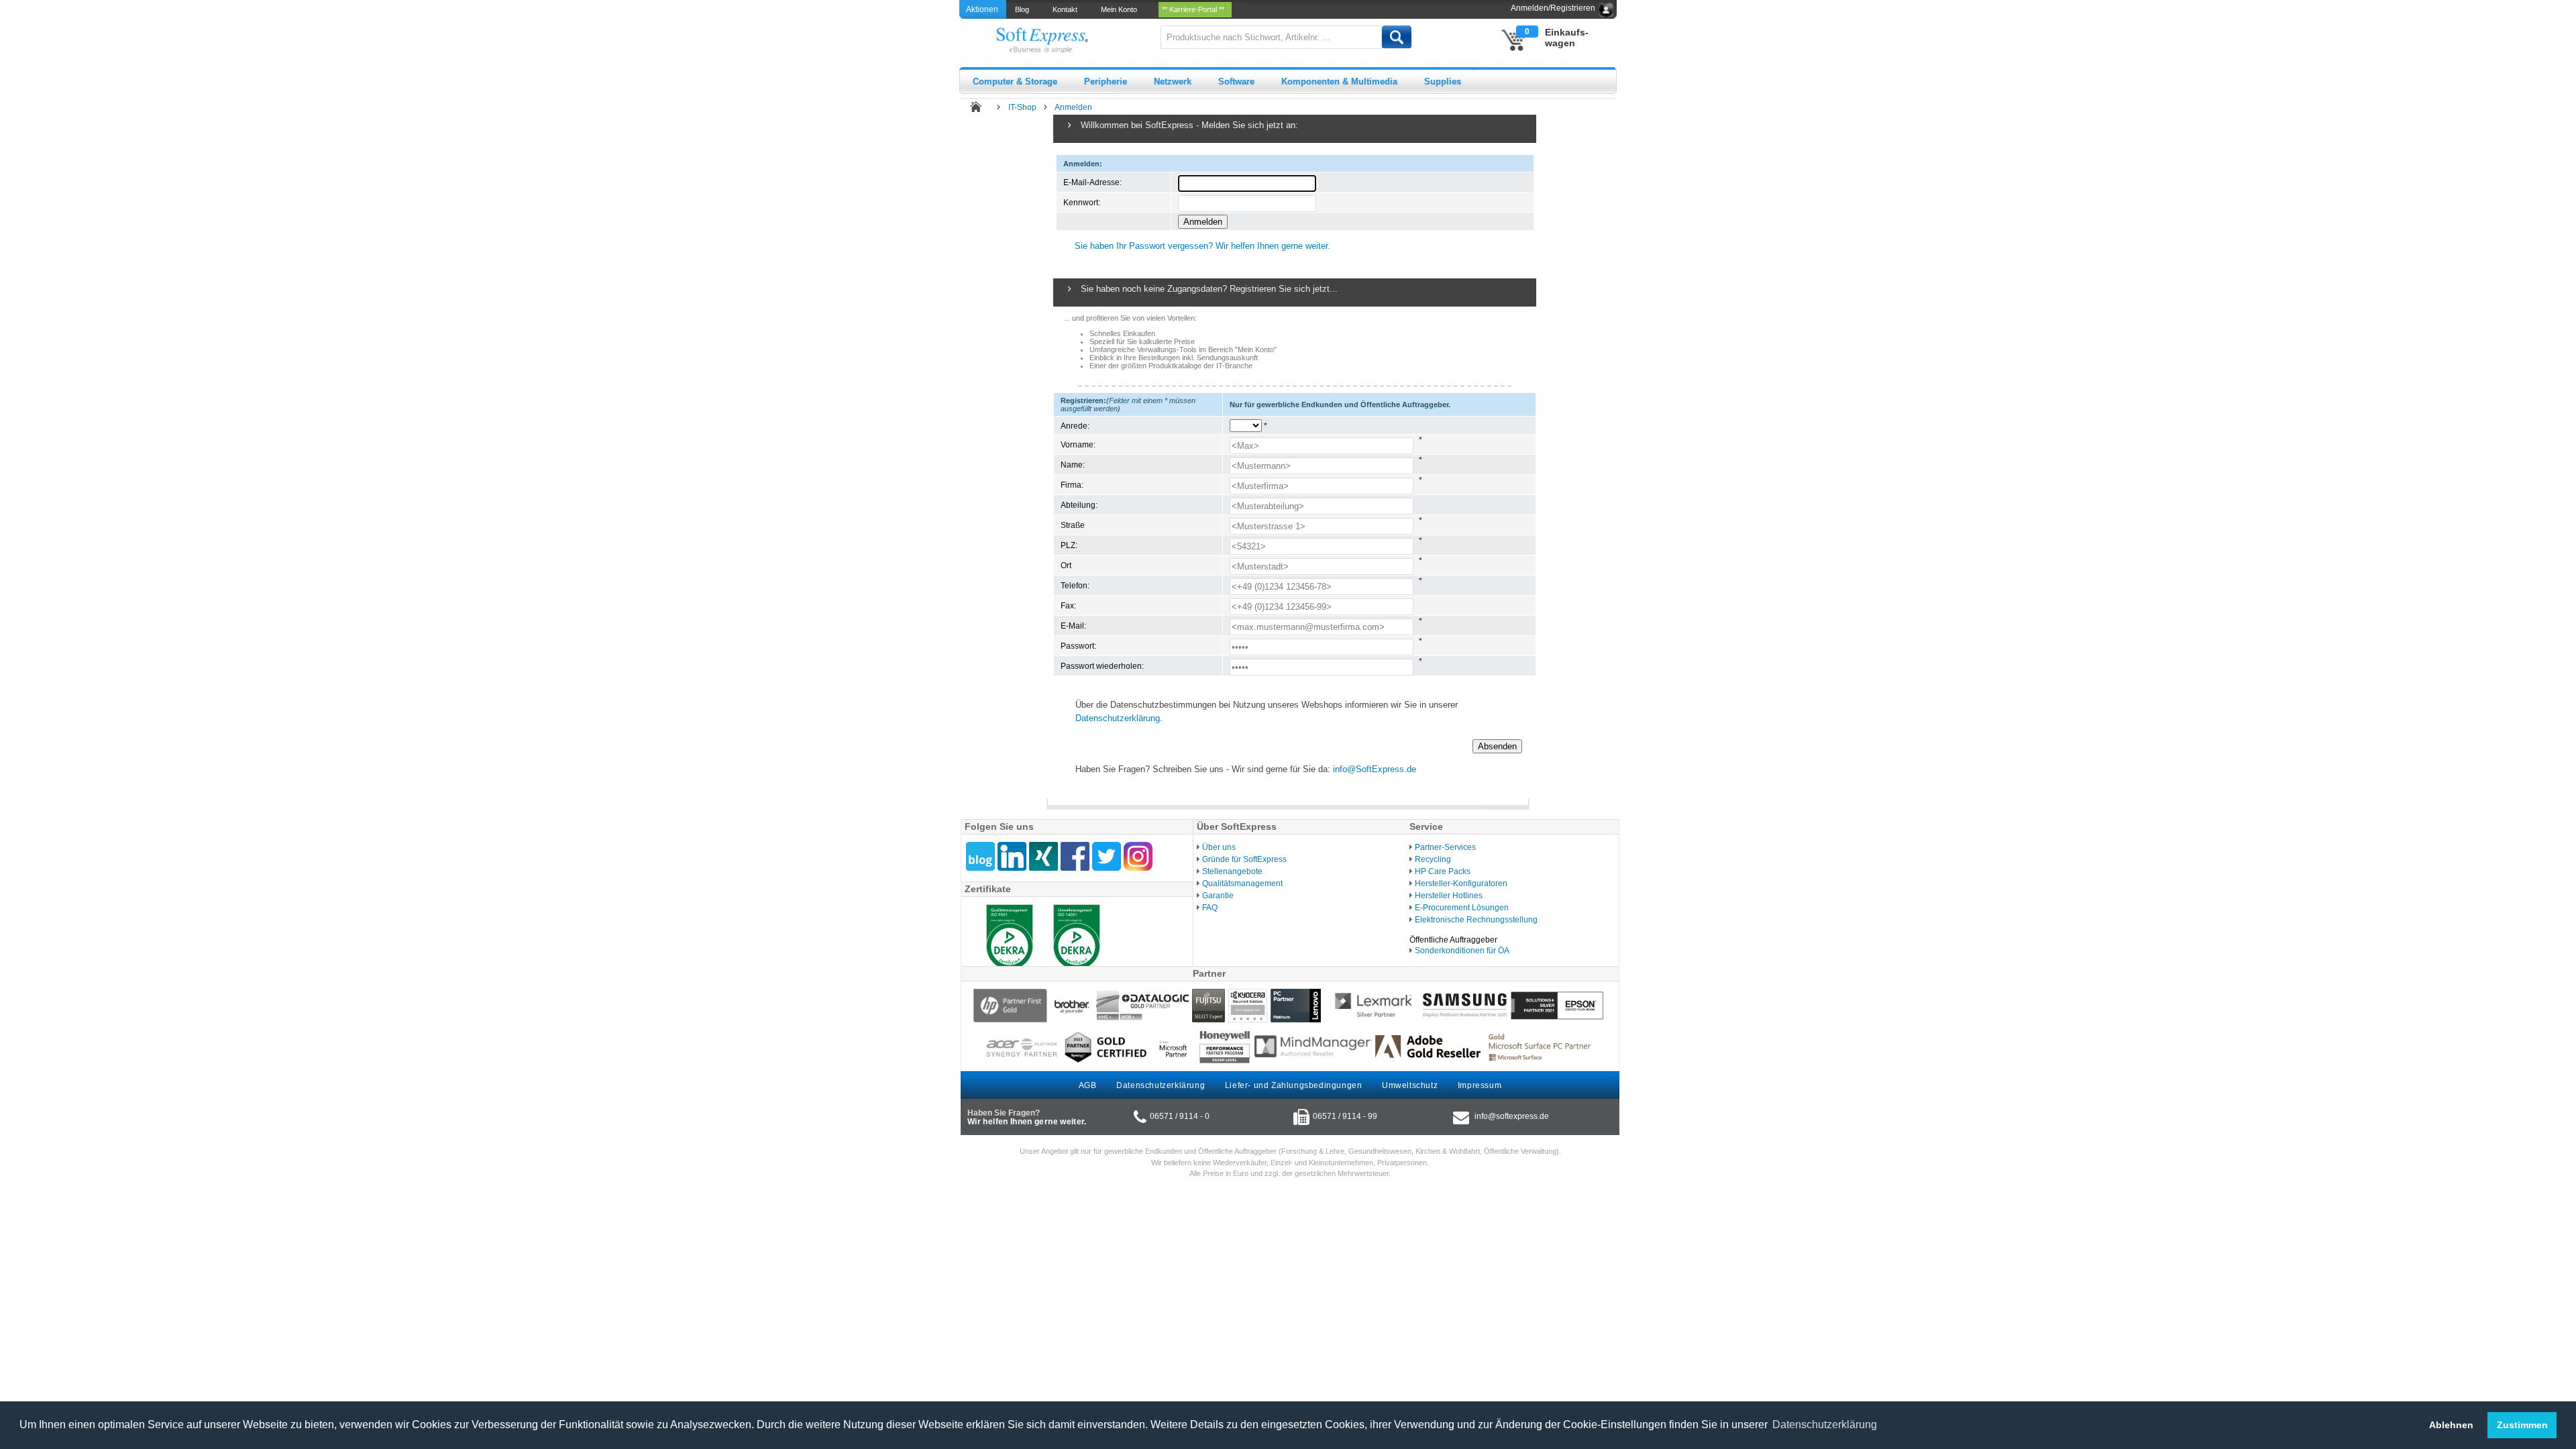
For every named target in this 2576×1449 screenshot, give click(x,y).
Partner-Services (1445, 847)
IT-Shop (1022, 107)
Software (1236, 82)
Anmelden (1073, 107)
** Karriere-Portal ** (1195, 9)
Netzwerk (1173, 82)
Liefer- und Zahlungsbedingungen (1294, 1085)
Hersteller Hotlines (1449, 896)
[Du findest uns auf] (1075, 856)
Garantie (1218, 896)
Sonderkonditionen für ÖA (1462, 951)
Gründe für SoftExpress (1244, 859)
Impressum (1480, 1085)
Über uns (1219, 847)
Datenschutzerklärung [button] (1825, 1425)
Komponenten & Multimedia (1339, 82)
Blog (1024, 9)
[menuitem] (1023, 9)
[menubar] (1124, 9)
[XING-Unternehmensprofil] (1043, 856)
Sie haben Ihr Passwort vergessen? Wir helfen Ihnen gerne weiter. (1202, 246)
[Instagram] (1138, 856)
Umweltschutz (1410, 1085)
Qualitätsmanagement (1242, 883)
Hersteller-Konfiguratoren (1461, 883)
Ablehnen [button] (2451, 1425)
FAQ (1210, 908)
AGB (1088, 1085)
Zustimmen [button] (2522, 1425)
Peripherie (1106, 82)
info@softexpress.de (1512, 1116)
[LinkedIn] (1012, 856)
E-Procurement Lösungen (1462, 908)
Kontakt (1067, 9)
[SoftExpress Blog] (980, 856)
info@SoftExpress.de (1375, 769)
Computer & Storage (1015, 82)
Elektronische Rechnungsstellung (1476, 920)
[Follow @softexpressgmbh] (1107, 856)
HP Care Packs (1443, 871)
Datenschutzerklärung (1118, 718)
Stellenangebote (1232, 871)
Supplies (1443, 82)
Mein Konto (1121, 9)
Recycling (1433, 859)
